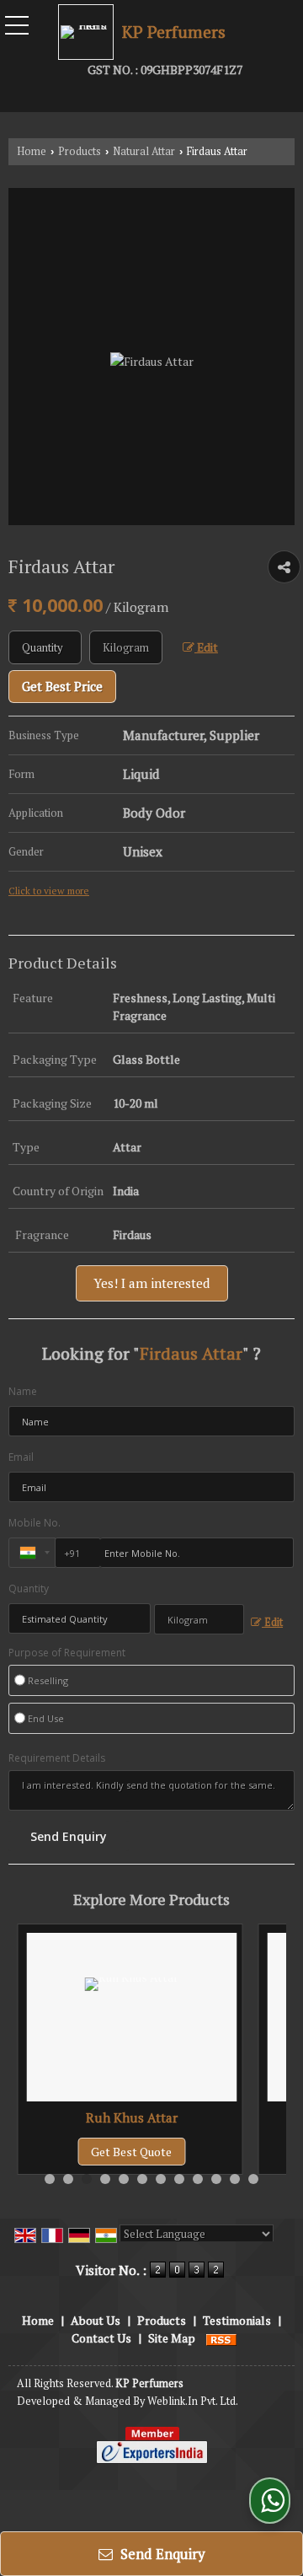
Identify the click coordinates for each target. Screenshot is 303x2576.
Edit (206, 647)
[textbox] (126, 647)
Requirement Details (57, 1758)
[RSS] (221, 2338)
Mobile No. (35, 1523)
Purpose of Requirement (67, 1653)
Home (32, 151)
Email (21, 1457)
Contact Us (101, 2338)
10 (216, 2179)
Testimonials (237, 2320)
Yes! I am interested (152, 1283)
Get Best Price (62, 686)
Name (23, 1391)
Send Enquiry (161, 2554)
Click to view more (49, 891)
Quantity (29, 1589)
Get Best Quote (131, 2152)
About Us (96, 2320)
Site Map (172, 2338)
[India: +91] (32, 1553)
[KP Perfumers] (90, 32)
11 (235, 2179)
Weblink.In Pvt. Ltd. (193, 2401)
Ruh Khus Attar (132, 2117)
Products (80, 151)
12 (253, 2179)
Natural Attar (144, 151)
